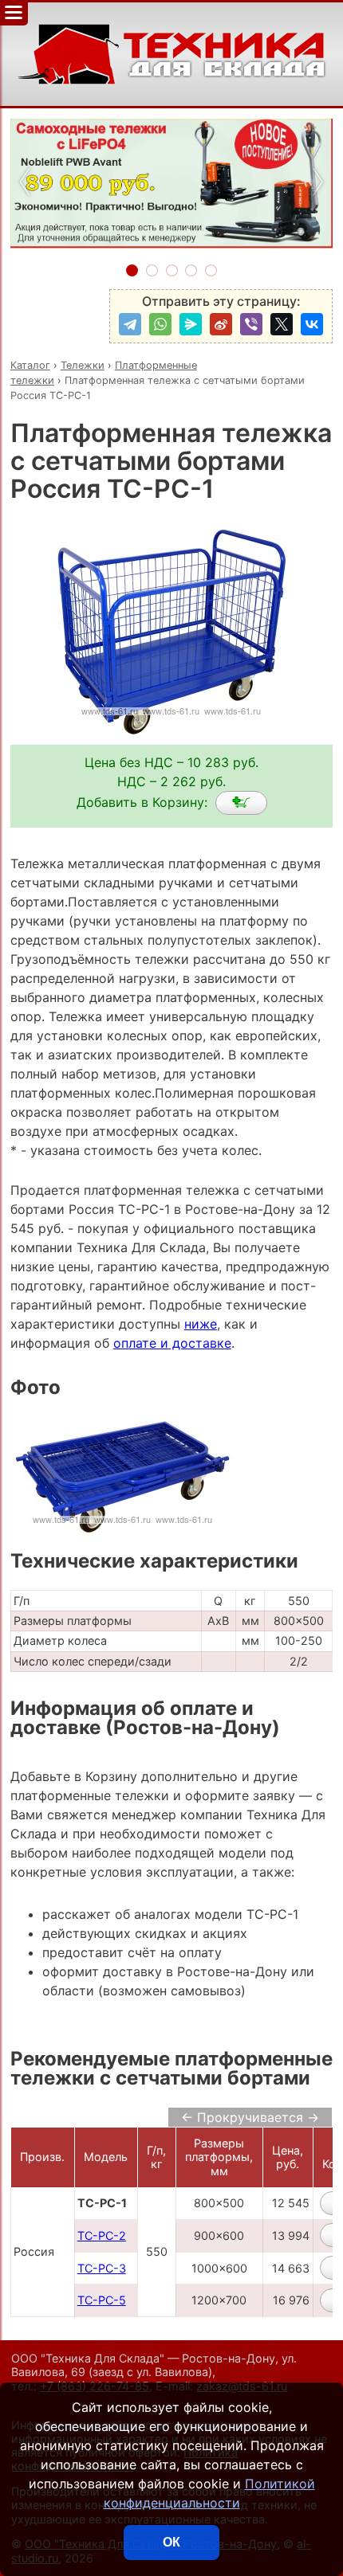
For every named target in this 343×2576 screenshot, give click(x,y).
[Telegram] (130, 324)
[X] (282, 324)
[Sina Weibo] (221, 324)
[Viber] (251, 324)
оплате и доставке (172, 1343)
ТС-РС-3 (102, 2268)
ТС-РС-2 (102, 2235)
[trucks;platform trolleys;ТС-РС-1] (241, 803)
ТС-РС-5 (102, 2300)
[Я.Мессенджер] (191, 324)
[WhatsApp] (160, 324)
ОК (171, 2542)
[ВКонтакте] (312, 324)
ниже (201, 1324)
